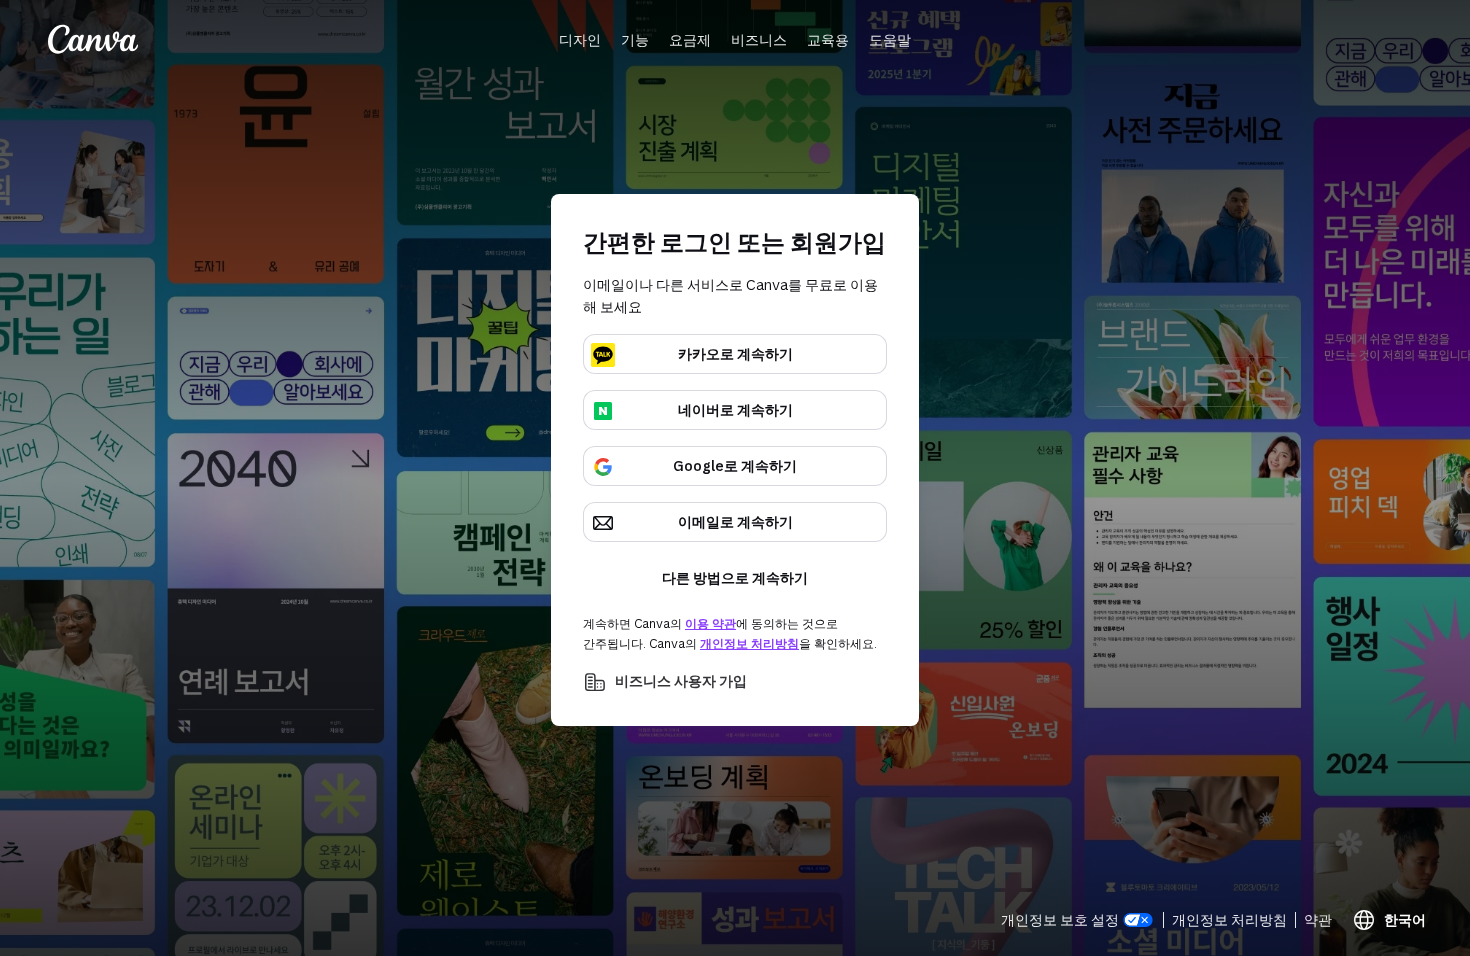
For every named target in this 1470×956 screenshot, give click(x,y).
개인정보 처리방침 (749, 643)
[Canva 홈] (93, 40)
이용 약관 (710, 623)
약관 (1318, 919)
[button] (580, 40)
